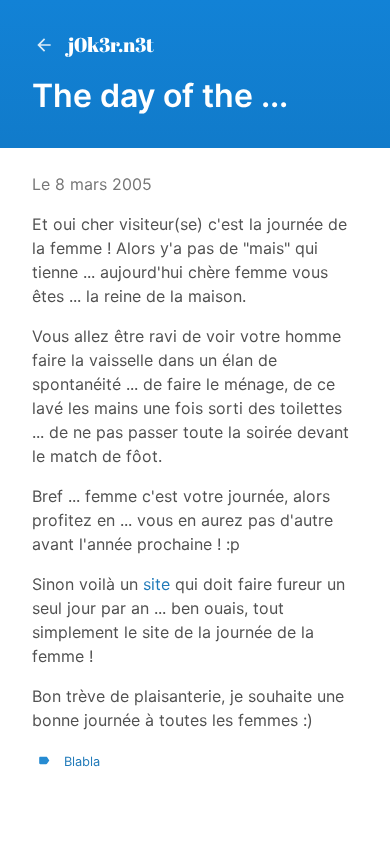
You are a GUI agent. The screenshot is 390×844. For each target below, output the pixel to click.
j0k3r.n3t (111, 44)
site (156, 584)
